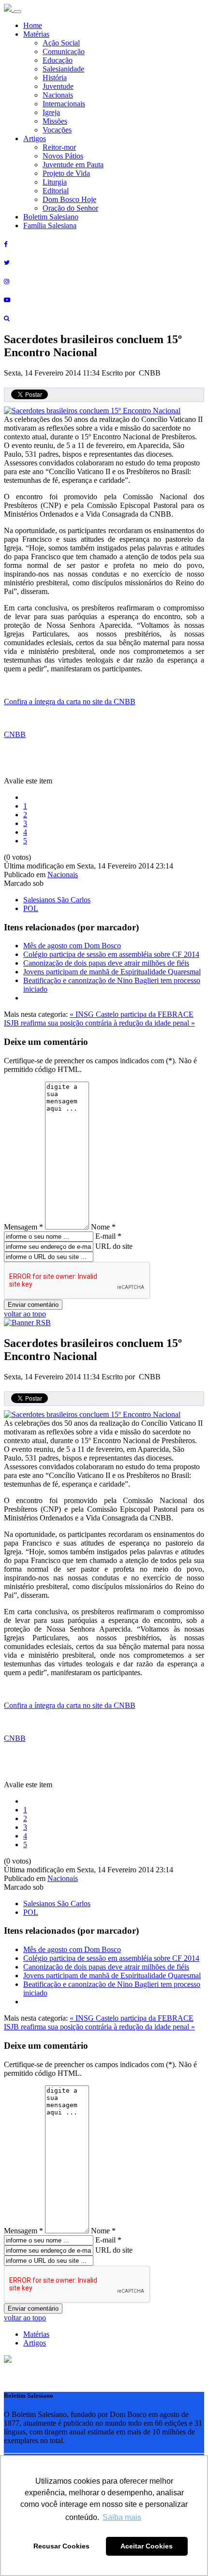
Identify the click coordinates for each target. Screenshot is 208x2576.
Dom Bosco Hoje (69, 199)
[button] (8, 2360)
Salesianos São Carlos (57, 900)
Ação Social (61, 43)
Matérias (36, 34)
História (55, 78)
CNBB (15, 734)
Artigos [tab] (35, 2343)
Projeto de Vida (66, 173)
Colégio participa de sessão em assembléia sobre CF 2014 (111, 954)
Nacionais (58, 95)
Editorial (56, 191)
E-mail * (108, 1236)
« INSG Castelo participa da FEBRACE (132, 1014)
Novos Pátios (63, 156)
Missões (55, 121)
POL (31, 908)
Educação (58, 60)
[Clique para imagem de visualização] (92, 411)
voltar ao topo (25, 1314)
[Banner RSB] (27, 1323)
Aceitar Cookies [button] (147, 2546)
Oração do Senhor (70, 208)
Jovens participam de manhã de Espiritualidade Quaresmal (112, 972)
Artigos (35, 138)
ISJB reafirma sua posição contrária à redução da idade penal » (99, 1023)
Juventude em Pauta (73, 165)
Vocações (57, 130)
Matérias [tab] (36, 2334)
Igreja (51, 112)
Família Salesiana (50, 225)
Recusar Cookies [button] (61, 2546)
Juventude (58, 86)
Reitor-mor (59, 147)
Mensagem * (23, 1227)
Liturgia (55, 182)
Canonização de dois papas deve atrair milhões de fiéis (106, 963)
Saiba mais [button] (122, 2517)
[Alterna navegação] (17, 12)
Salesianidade (63, 69)
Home (33, 25)
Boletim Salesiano (51, 217)
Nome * (103, 1227)
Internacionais (64, 104)
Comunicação (64, 51)
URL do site (114, 1246)
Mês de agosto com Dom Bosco (72, 946)
